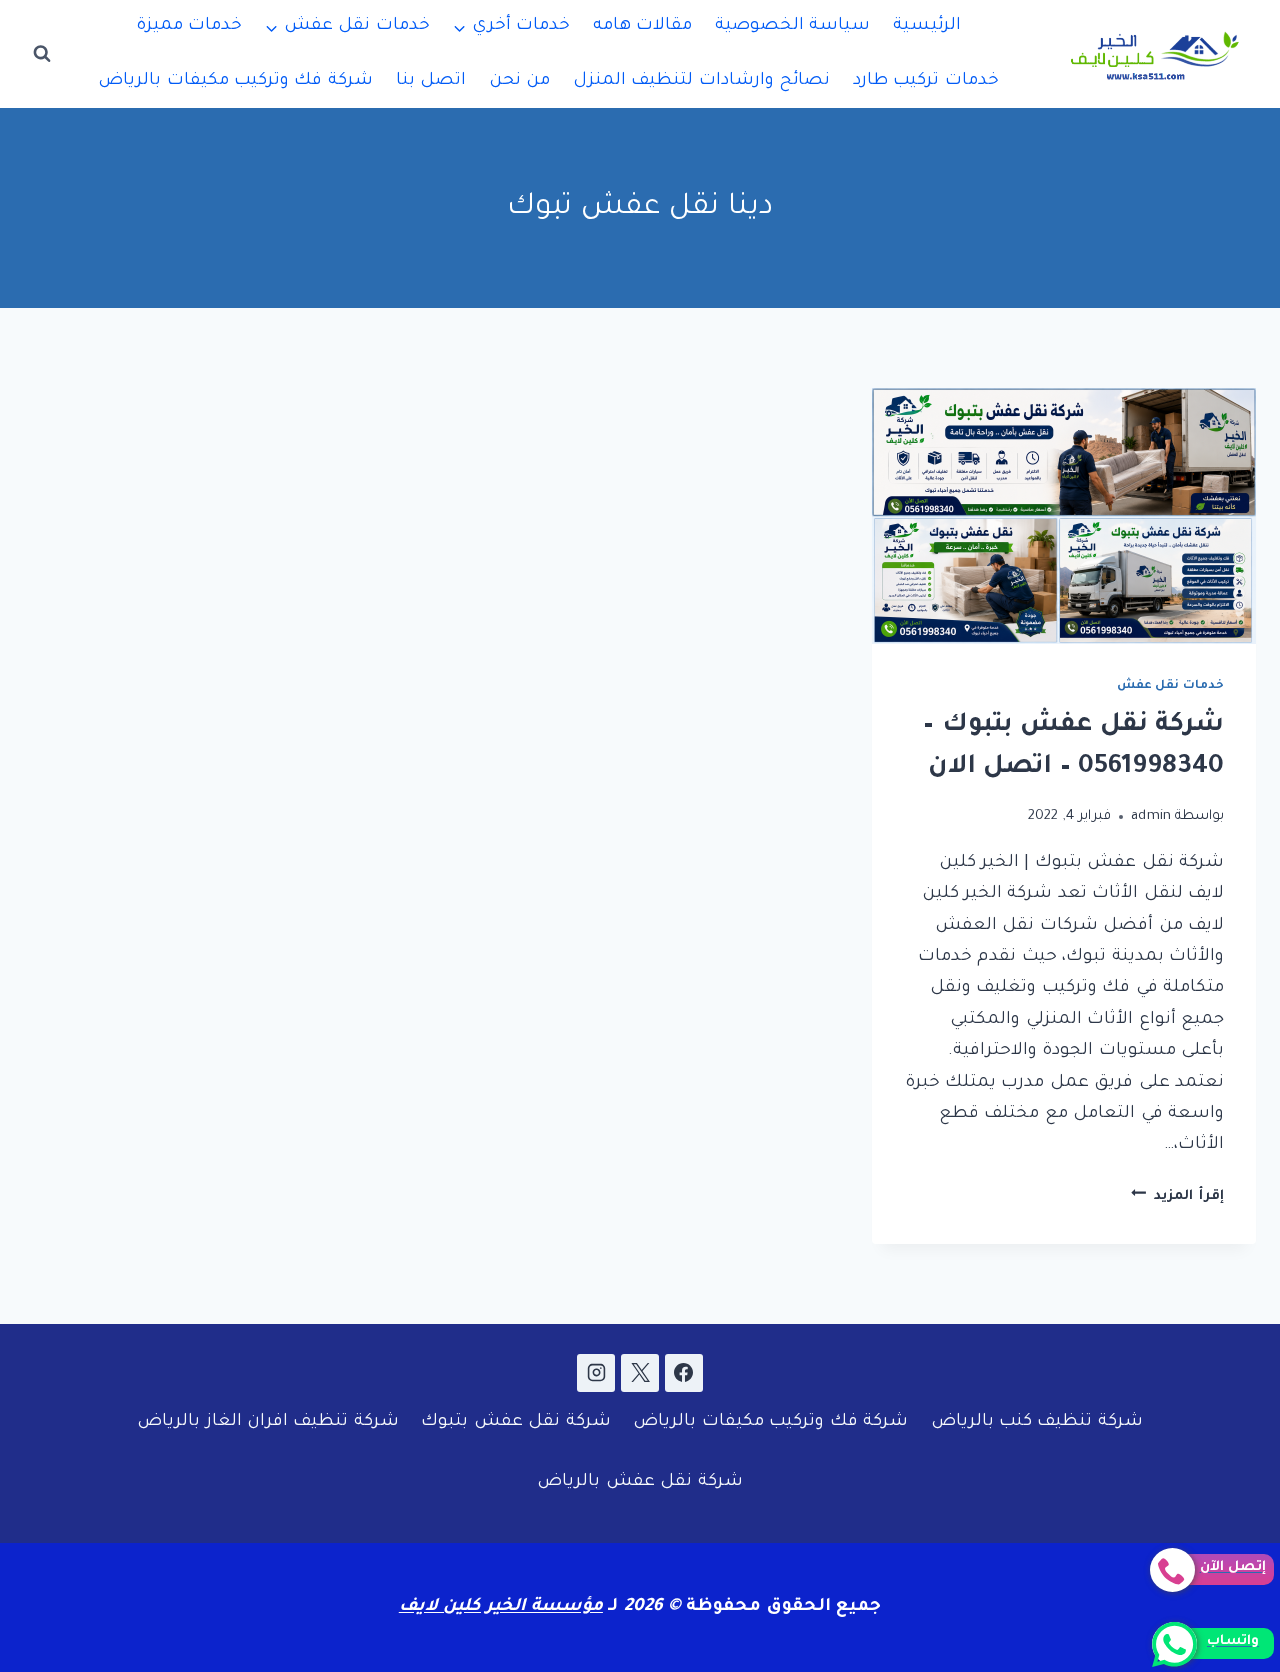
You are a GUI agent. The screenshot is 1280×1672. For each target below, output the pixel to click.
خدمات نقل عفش (1170, 686)
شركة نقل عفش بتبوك (515, 1422)
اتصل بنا (431, 81)
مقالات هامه (642, 26)
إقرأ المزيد (1177, 1196)
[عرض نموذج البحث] (42, 54)
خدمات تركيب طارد (926, 81)
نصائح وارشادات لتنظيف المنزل (701, 81)
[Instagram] (596, 1373)
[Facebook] (684, 1373)
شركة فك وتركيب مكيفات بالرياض (235, 81)
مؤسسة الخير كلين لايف (501, 1607)
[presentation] (1064, 516)
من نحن (519, 81)
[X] (640, 1373)
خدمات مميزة (189, 26)
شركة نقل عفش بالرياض (639, 1482)
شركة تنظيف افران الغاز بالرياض (268, 1422)
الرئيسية (927, 26)
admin (1151, 816)
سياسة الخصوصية (792, 26)
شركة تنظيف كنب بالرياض (1037, 1422)
